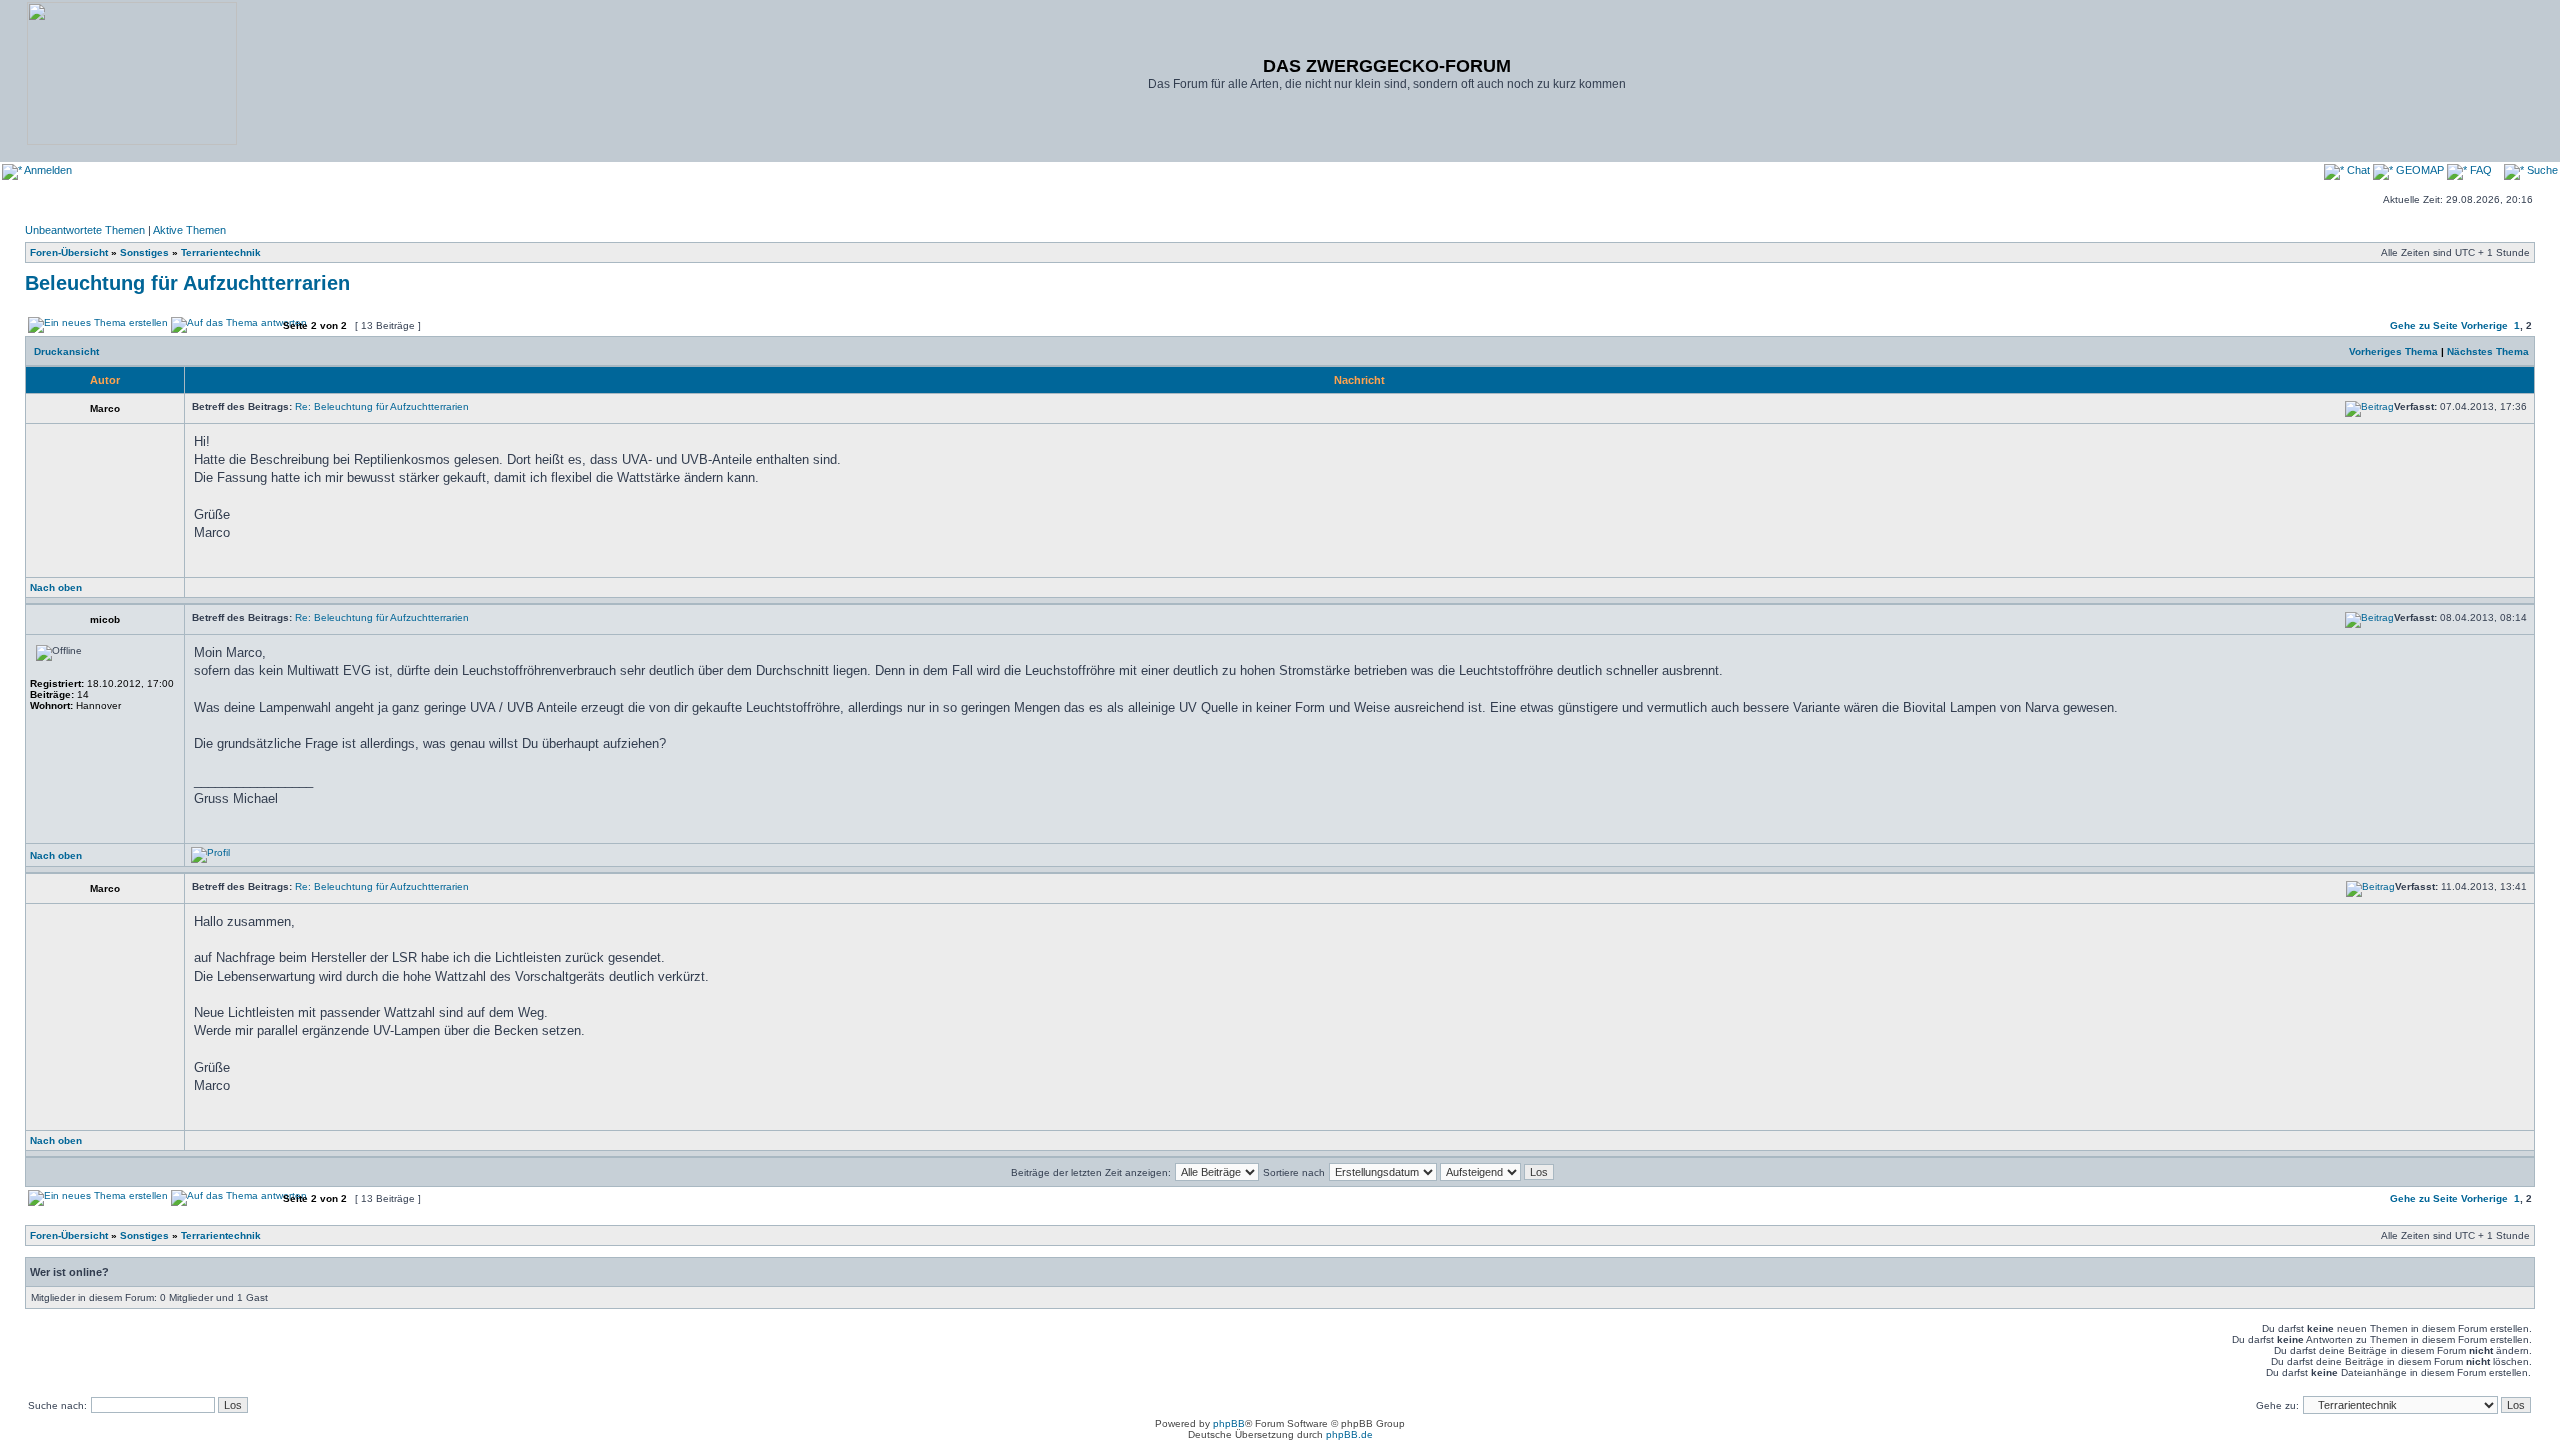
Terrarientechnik (221, 252)
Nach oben (56, 587)
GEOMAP (2420, 170)
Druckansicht (66, 351)
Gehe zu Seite (2424, 325)
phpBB (1229, 1423)
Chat (2358, 170)
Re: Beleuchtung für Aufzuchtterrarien (382, 406)
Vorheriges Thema (2393, 351)
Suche (2541, 170)
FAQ (2479, 170)
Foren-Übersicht (69, 252)
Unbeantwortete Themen (85, 230)
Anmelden (47, 170)
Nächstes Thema (2488, 351)
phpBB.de (1349, 1434)
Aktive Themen (189, 230)
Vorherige (2484, 325)
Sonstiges (144, 252)
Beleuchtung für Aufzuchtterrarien (187, 283)
